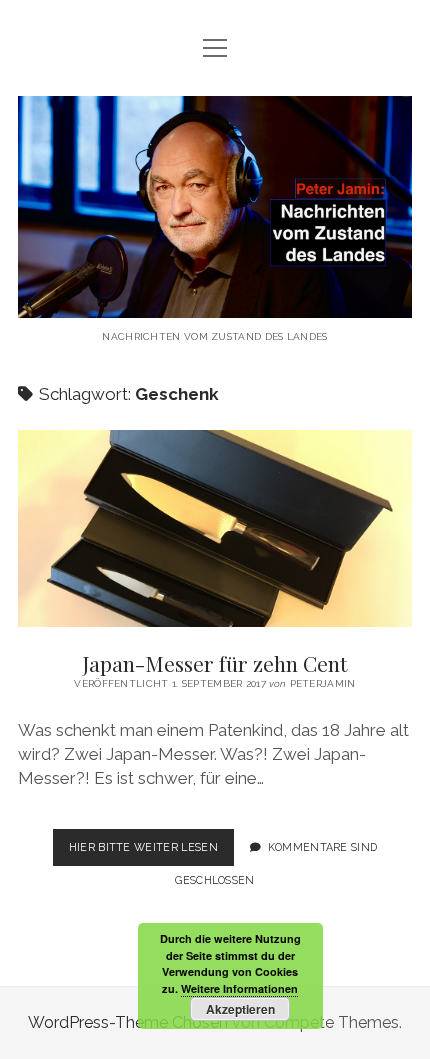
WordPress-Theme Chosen (128, 1022)
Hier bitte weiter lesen (151, 853)
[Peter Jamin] (215, 302)
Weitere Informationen (239, 988)
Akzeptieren (240, 1009)
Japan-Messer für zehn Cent (215, 528)
